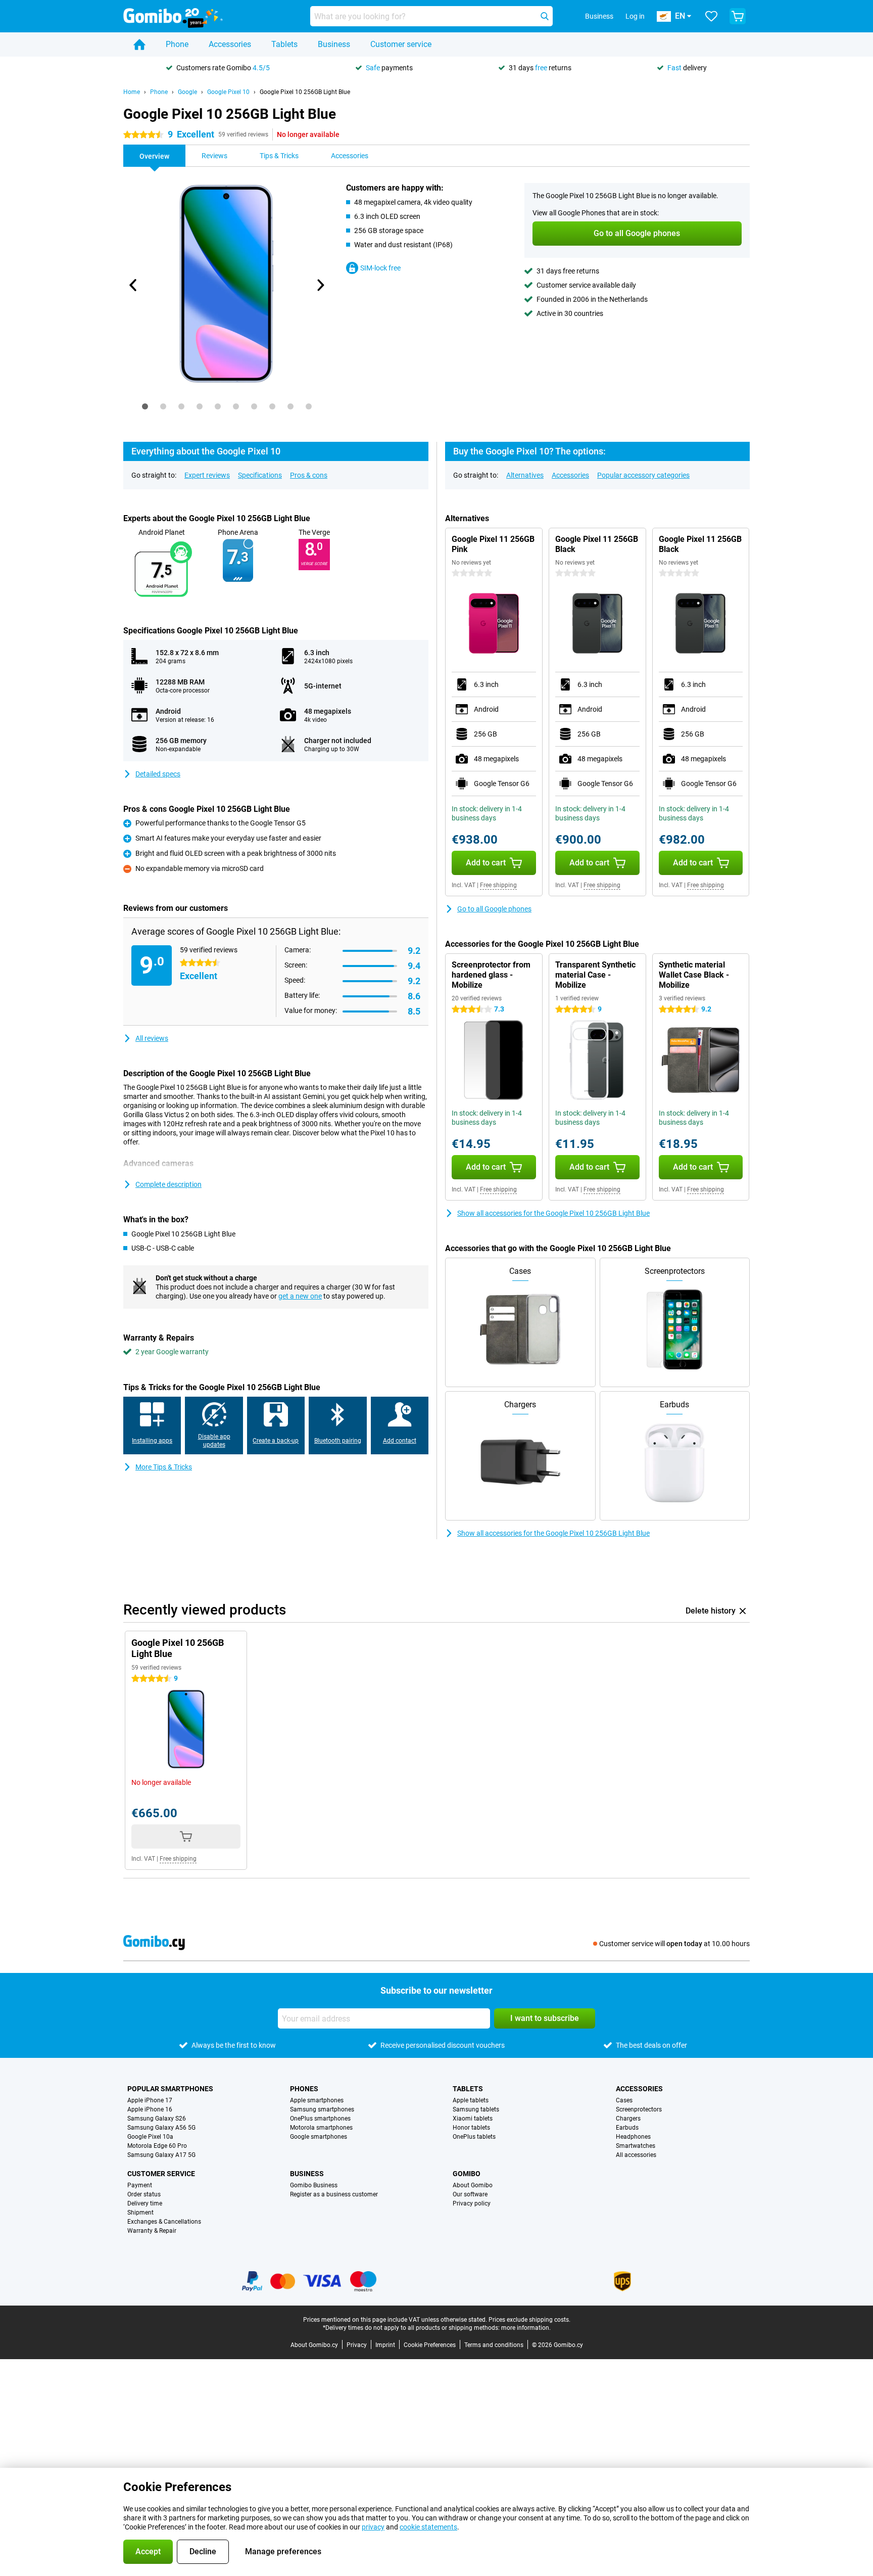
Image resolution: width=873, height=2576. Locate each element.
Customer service (401, 44)
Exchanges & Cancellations (164, 2222)
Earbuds (627, 2128)
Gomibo (467, 2174)
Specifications (260, 475)
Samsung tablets (476, 2109)
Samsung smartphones (322, 2109)
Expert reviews (207, 475)
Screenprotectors (639, 2109)
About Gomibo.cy (314, 2345)
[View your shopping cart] (738, 16)
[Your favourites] (711, 16)
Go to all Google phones (494, 909)
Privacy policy (472, 2203)
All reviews (152, 1038)
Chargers (628, 2119)
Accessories (230, 44)
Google (187, 92)
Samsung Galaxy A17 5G (161, 2155)
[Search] (545, 16)
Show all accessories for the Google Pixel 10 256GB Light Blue (553, 1213)
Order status (144, 2194)
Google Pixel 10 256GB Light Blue (305, 92)
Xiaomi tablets (473, 2119)
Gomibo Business (314, 2185)
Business (334, 44)
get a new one (300, 1296)
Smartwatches (636, 2146)
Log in (635, 16)
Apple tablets (471, 2100)
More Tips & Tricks (164, 1467)
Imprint (385, 2345)
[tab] (145, 406)
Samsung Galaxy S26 (157, 2119)
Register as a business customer (334, 2194)
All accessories (636, 2155)
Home (132, 92)
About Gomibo (473, 2185)
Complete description (168, 1184)
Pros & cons (309, 475)
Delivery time (145, 2203)
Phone (177, 44)
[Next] (320, 285)
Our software (470, 2194)
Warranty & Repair (152, 2231)
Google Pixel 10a (150, 2137)
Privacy (357, 2345)
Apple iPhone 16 (150, 2109)
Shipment (140, 2213)
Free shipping (498, 885)
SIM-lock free (380, 268)
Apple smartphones (317, 2100)
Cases (624, 2100)
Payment (140, 2185)
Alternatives (525, 475)
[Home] (139, 44)
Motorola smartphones (321, 2128)
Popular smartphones (170, 2089)
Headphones (633, 2137)
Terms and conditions (494, 2345)
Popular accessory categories (643, 475)
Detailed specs (158, 774)
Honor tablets (471, 2128)
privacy (373, 2527)
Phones (304, 2089)
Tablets (284, 44)
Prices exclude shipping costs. (529, 2320)
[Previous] (133, 285)
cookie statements (428, 2527)
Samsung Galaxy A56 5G (161, 2128)
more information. (526, 2328)
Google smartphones (319, 2137)
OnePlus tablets (474, 2137)
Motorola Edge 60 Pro (157, 2146)
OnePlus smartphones (320, 2119)
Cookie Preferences (430, 2345)
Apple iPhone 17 (150, 2100)
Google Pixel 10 (228, 92)
